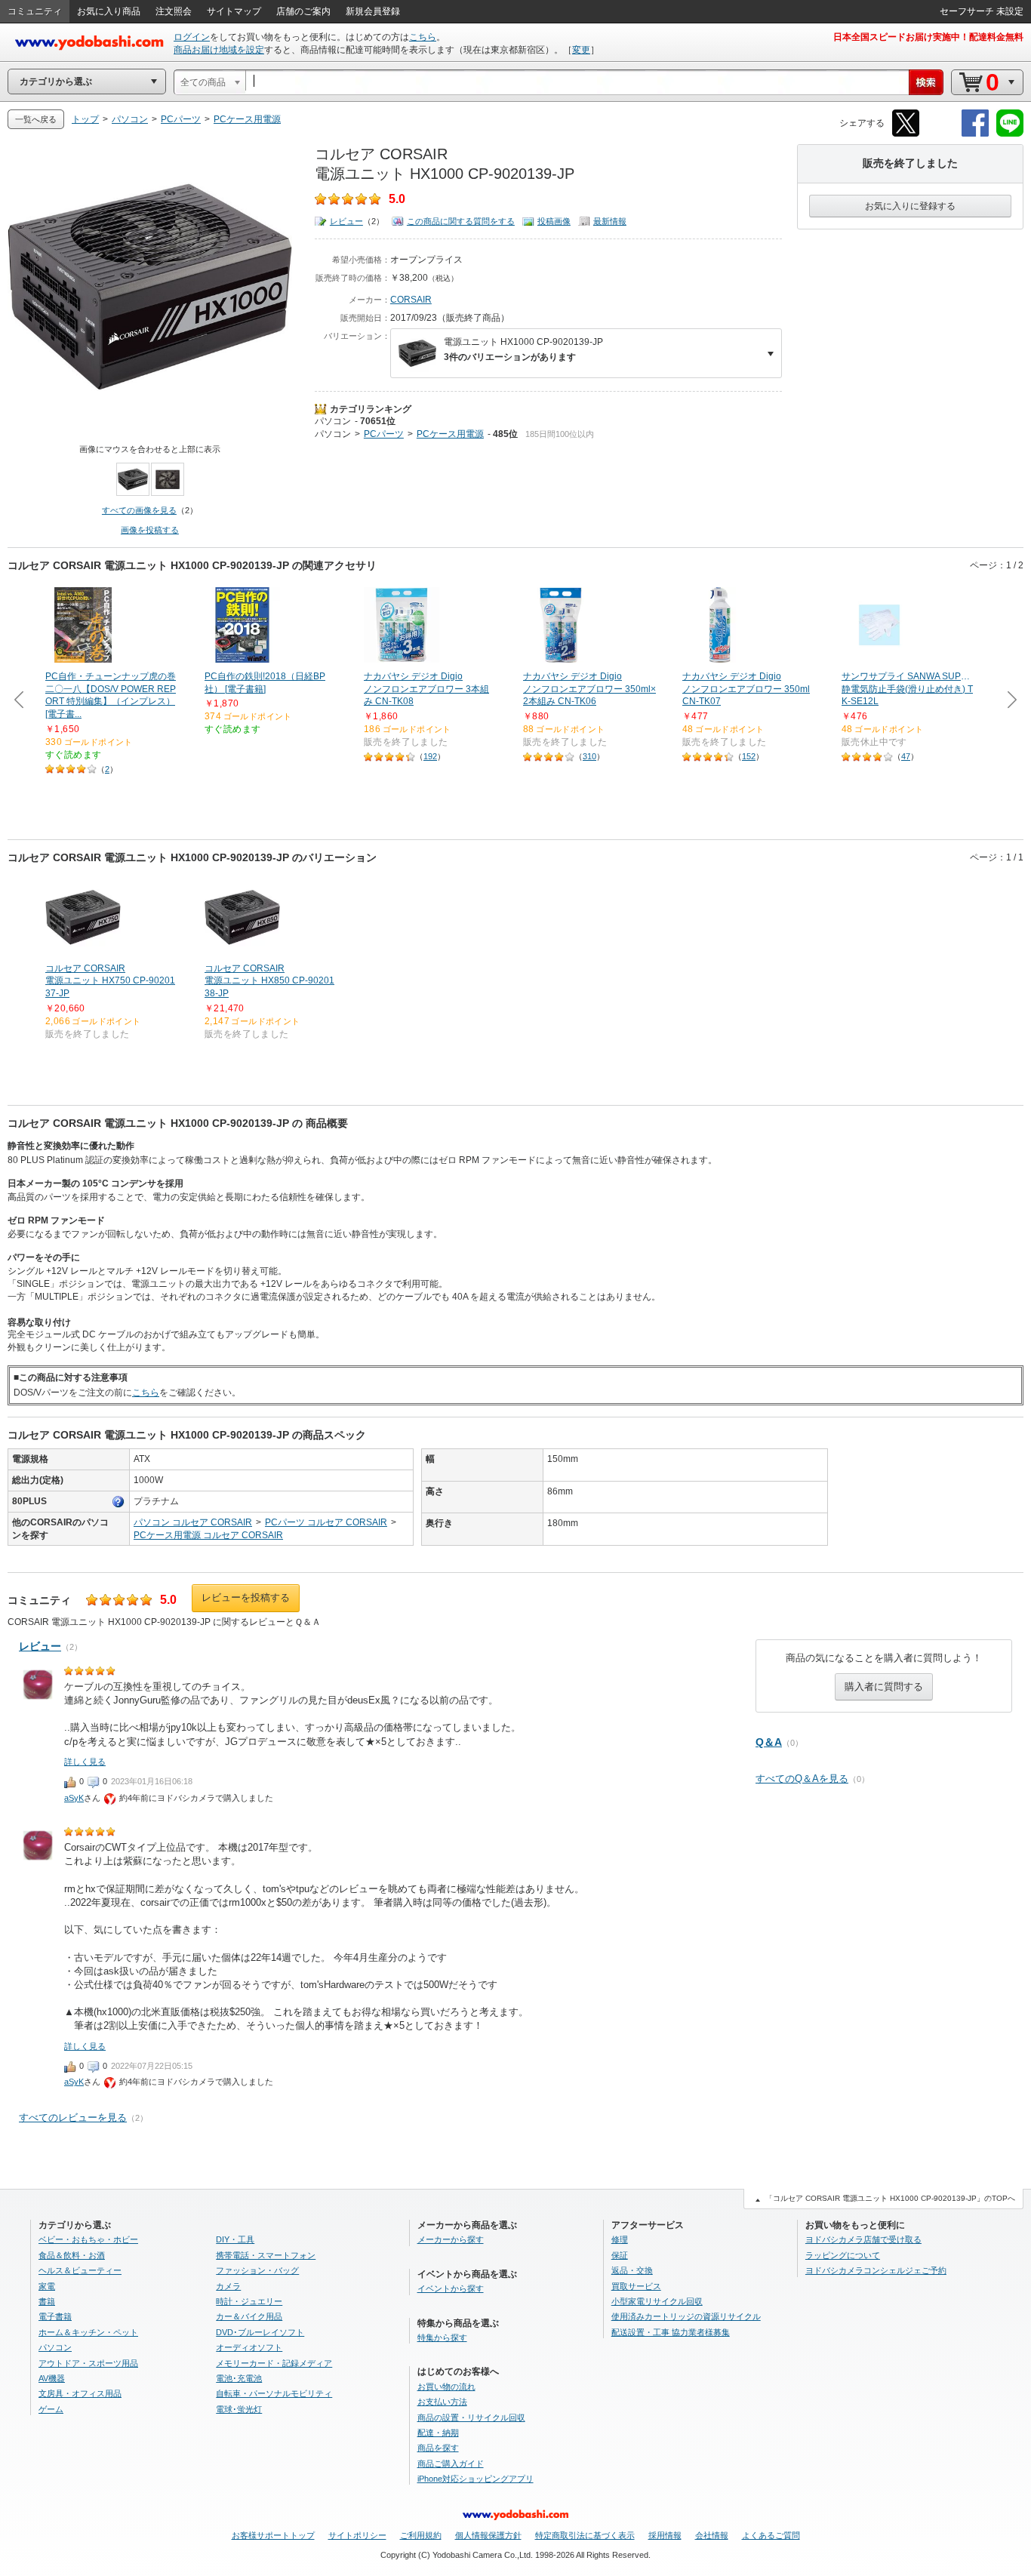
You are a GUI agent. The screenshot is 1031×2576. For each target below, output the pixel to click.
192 (430, 756)
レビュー (346, 221)
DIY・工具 (235, 2239)
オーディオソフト (249, 2347)
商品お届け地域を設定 (219, 50)
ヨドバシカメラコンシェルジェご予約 (876, 2270)
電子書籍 (55, 2316)
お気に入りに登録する (910, 206)
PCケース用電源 (450, 434)
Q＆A (769, 1742)
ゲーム (51, 2409)
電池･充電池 (239, 2378)
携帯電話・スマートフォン (266, 2255)
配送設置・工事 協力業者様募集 (671, 2332)
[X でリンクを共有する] (906, 134)
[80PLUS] (118, 1502)
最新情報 (610, 221)
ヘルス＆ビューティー (80, 2270)
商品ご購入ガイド (451, 2464)
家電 (47, 2286)
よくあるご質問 (771, 2535)
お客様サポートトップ (273, 2535)
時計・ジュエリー (249, 2301)
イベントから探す (451, 2288)
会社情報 (712, 2535)
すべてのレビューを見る (73, 2117)
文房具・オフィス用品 (80, 2393)
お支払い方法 (442, 2402)
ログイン (192, 37)
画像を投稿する (150, 530)
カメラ (228, 2286)
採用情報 (665, 2535)
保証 (620, 2255)
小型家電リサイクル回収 (657, 2301)
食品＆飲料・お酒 (72, 2255)
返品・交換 (632, 2270)
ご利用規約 (421, 2535)
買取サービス (636, 2286)
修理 (620, 2239)
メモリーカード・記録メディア (274, 2363)
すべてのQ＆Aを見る (802, 1779)
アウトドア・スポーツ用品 (88, 2363)
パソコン (333, 421)
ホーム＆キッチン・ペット (88, 2332)
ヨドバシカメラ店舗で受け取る (863, 2239)
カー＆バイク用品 (249, 2316)
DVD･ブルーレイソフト (260, 2332)
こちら (423, 37)
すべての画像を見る (139, 510)
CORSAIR (411, 300)
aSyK (74, 1798)
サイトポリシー (357, 2535)
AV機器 (52, 2378)
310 (589, 756)
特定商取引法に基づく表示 (585, 2535)
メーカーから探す (451, 2239)
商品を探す (438, 2448)
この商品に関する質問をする (461, 221)
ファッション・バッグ (257, 2270)
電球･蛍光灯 (239, 2409)
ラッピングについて (843, 2255)
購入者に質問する (884, 1687)
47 (906, 756)
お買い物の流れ (446, 2387)
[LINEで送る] (1010, 134)
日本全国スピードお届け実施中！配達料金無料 (928, 37)
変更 (581, 50)
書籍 (47, 2301)
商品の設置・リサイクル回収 (471, 2418)
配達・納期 (438, 2433)
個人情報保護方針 (488, 2535)
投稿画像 (554, 221)
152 (749, 756)
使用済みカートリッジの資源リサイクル (686, 2316)
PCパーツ (384, 434)
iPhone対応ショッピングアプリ (475, 2479)
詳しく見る (85, 1762)
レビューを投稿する (246, 1597)
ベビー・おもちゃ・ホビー (88, 2239)
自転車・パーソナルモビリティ (274, 2393)
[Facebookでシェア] (975, 134)
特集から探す (442, 2337)
